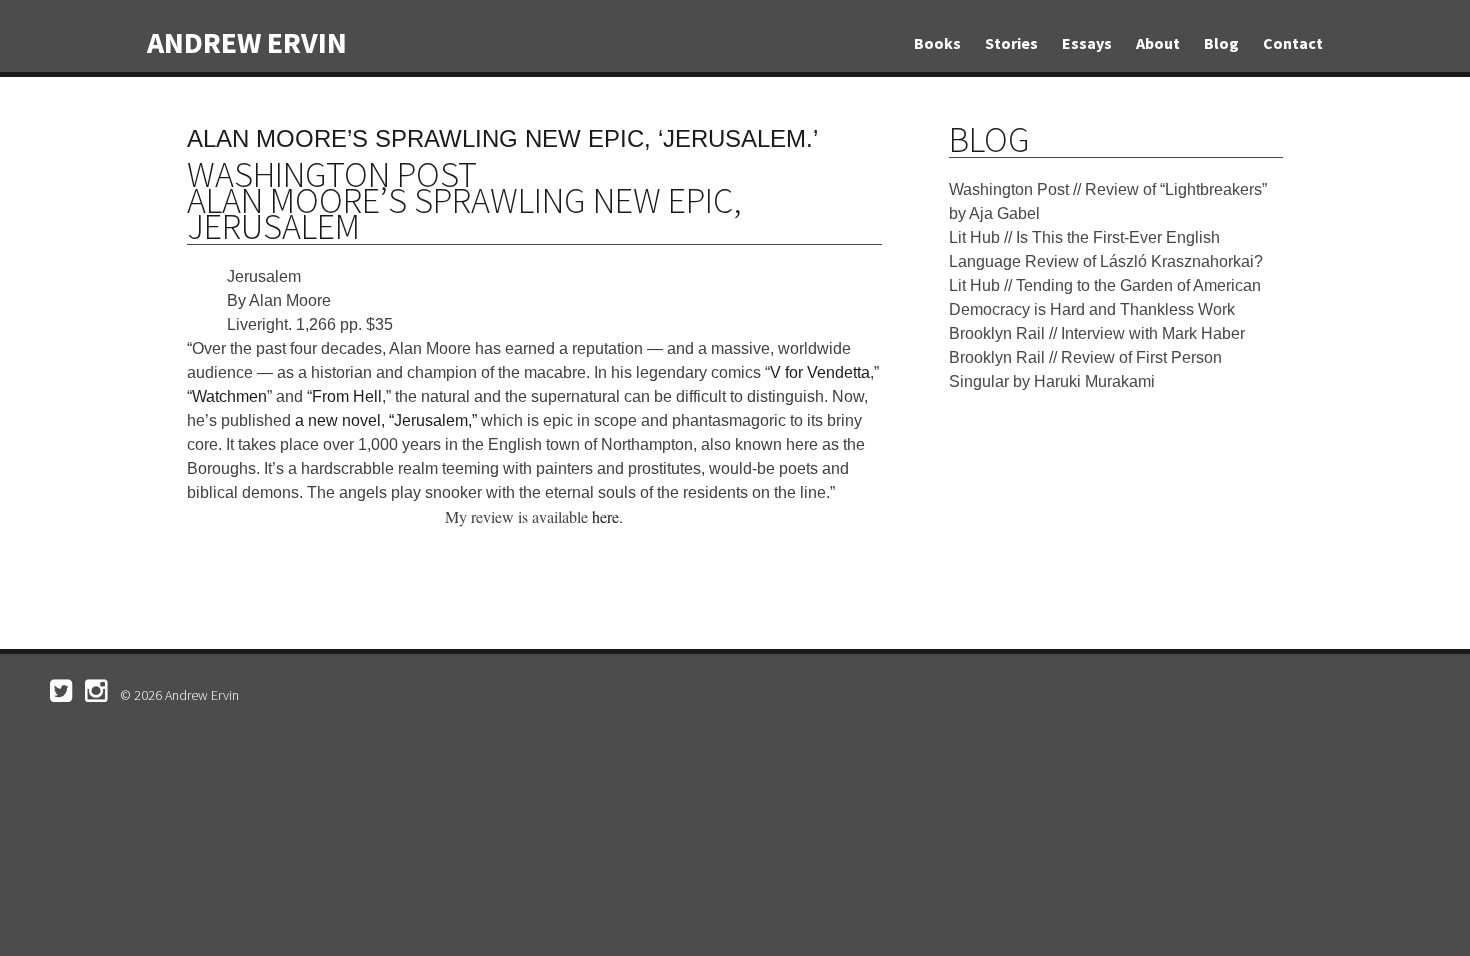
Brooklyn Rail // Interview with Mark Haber (1097, 333)
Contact (1293, 43)
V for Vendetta (820, 372)
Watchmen (229, 396)
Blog (1221, 43)
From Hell (347, 396)
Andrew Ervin (247, 42)
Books (937, 43)
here (605, 516)
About (1158, 43)
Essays (1087, 43)
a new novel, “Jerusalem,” (386, 420)
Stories (1011, 43)
